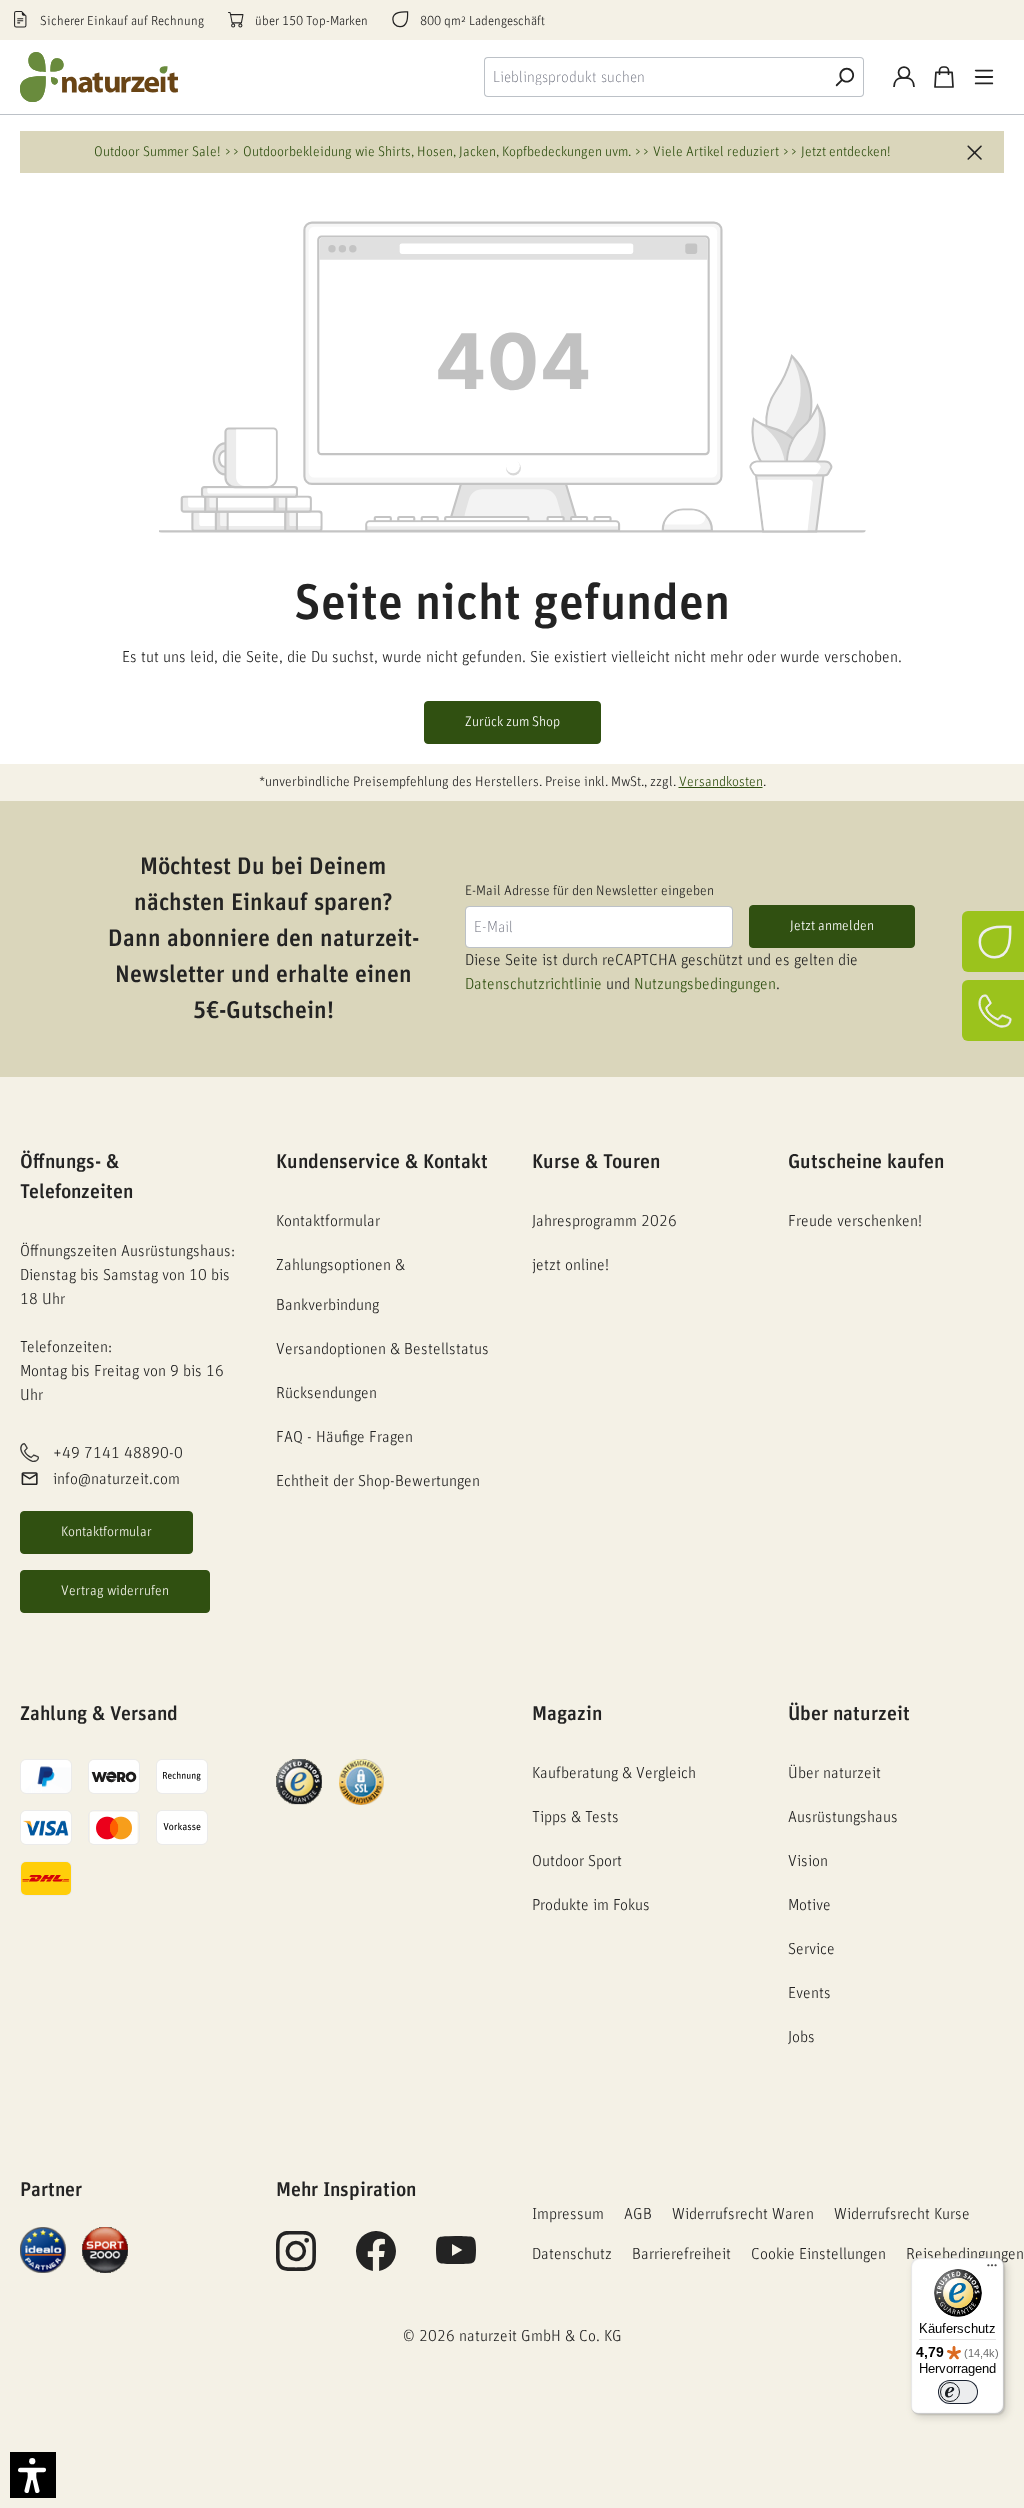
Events (809, 1993)
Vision (808, 1861)
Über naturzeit (849, 1714)
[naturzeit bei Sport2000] (105, 2249)
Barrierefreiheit (681, 2254)
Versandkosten (721, 782)
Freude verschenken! (855, 1221)
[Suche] (844, 77)
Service (811, 1949)
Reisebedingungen (965, 2254)
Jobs (801, 2037)
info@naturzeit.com (116, 1479)
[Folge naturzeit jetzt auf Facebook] (376, 2262)
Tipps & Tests (575, 1817)
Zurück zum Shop (512, 722)
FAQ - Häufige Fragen (344, 1437)
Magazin (567, 1714)
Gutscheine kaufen (866, 1162)
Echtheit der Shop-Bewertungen (378, 1481)
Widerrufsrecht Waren (743, 2214)
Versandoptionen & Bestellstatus (382, 1349)
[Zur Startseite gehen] (100, 77)
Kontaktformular (106, 1532)
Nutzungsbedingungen (705, 984)
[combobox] (654, 77)
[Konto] (904, 77)
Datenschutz (572, 2254)
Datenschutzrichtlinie (533, 984)
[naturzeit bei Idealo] (43, 2249)
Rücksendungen (326, 1393)
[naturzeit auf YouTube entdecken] (456, 2262)
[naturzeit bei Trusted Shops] (299, 1781)
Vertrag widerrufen (115, 1591)
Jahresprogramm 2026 (604, 1221)
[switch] (958, 2392)
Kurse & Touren (596, 1162)
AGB (638, 2214)
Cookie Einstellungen (818, 2254)
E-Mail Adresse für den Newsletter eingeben (589, 891)
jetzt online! (570, 1265)
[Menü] (984, 77)
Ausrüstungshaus (843, 1817)
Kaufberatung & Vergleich (614, 1773)
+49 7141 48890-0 (118, 1453)
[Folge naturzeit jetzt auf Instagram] (296, 2262)
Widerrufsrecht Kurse (902, 2214)
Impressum (568, 2214)
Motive (809, 1905)
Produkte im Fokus (591, 1905)
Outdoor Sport (577, 1861)
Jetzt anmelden (832, 926)
